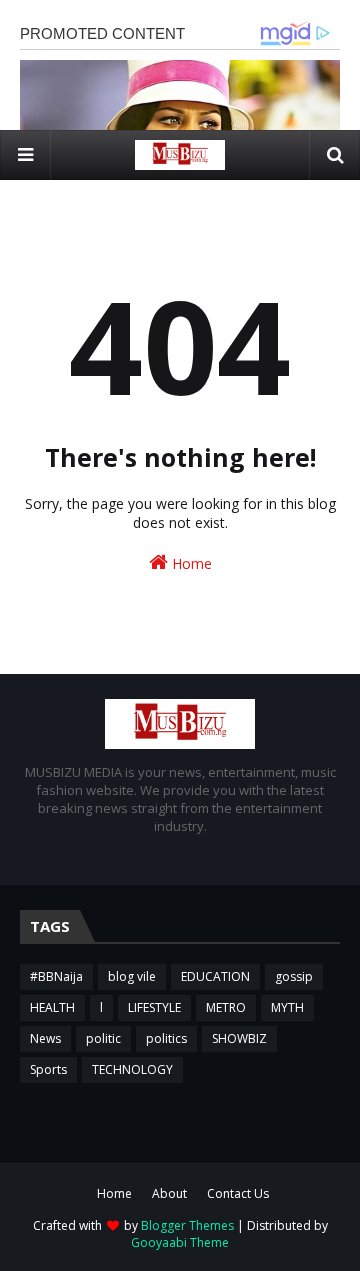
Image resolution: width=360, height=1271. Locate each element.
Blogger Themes (187, 1225)
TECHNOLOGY (132, 1069)
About (169, 1193)
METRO (226, 1007)
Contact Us (238, 1193)
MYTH (287, 1007)
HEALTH (52, 1007)
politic (103, 1038)
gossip (294, 976)
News (45, 1038)
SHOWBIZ (239, 1038)
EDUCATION (215, 976)
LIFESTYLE (154, 1007)
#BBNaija (56, 976)
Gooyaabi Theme (180, 1242)
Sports (48, 1069)
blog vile (132, 976)
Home (190, 563)
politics (166, 1038)
